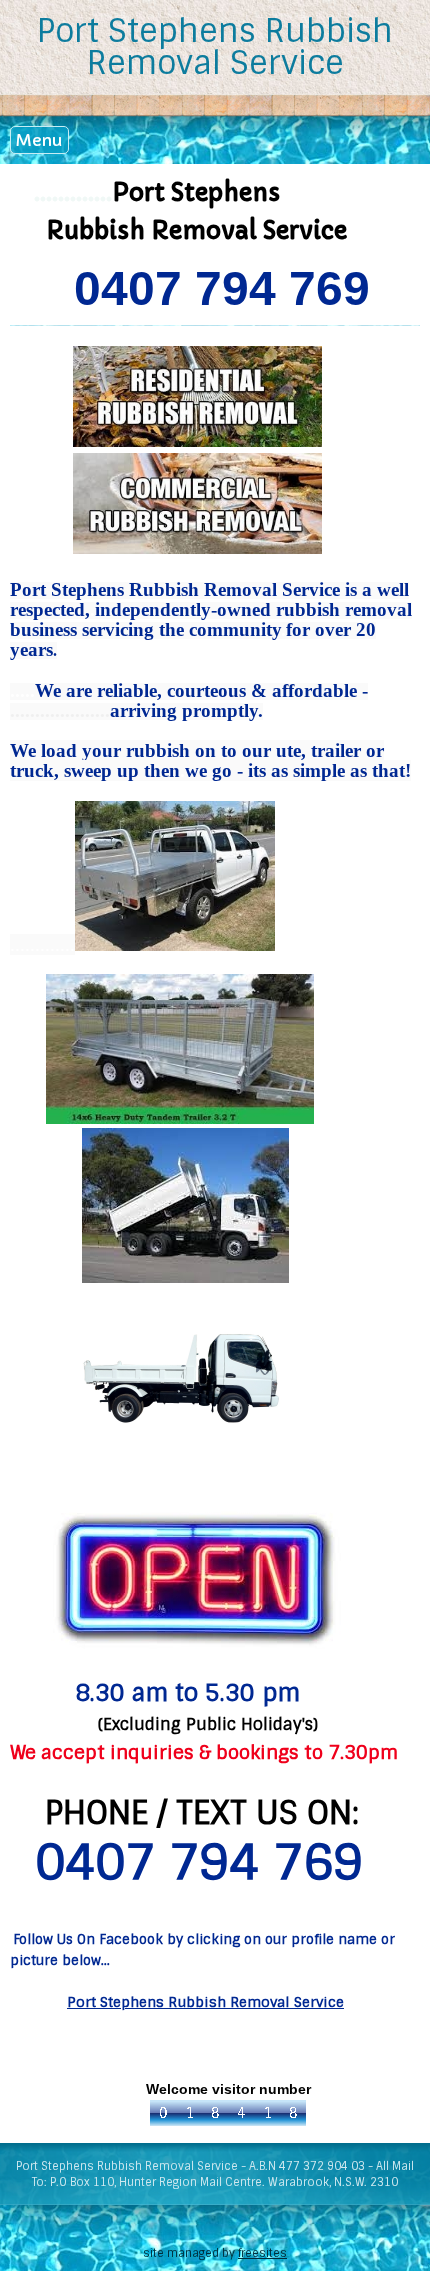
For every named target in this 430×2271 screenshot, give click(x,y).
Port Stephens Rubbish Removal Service (215, 47)
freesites (262, 2253)
